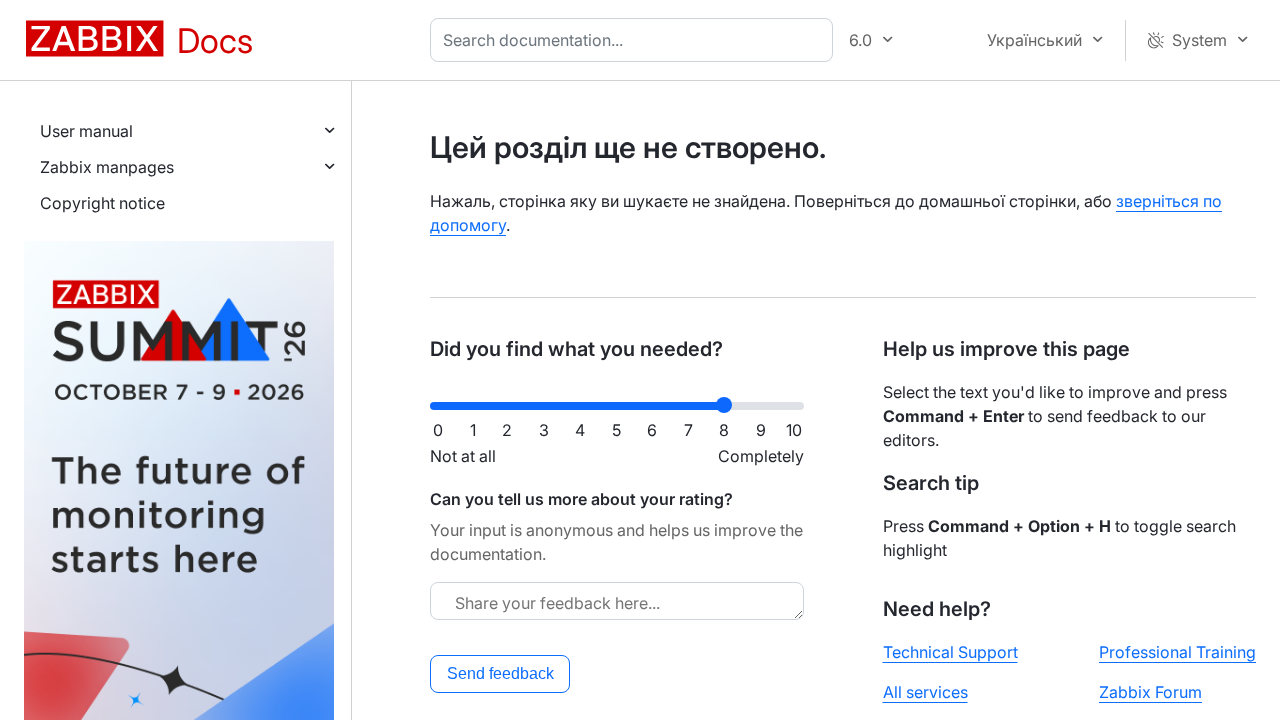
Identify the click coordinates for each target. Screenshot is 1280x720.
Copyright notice (102, 203)
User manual (86, 131)
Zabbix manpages (107, 167)
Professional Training (1177, 652)
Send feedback (500, 673)
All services (925, 692)
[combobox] (635, 40)
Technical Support (950, 652)
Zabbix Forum (1150, 692)
